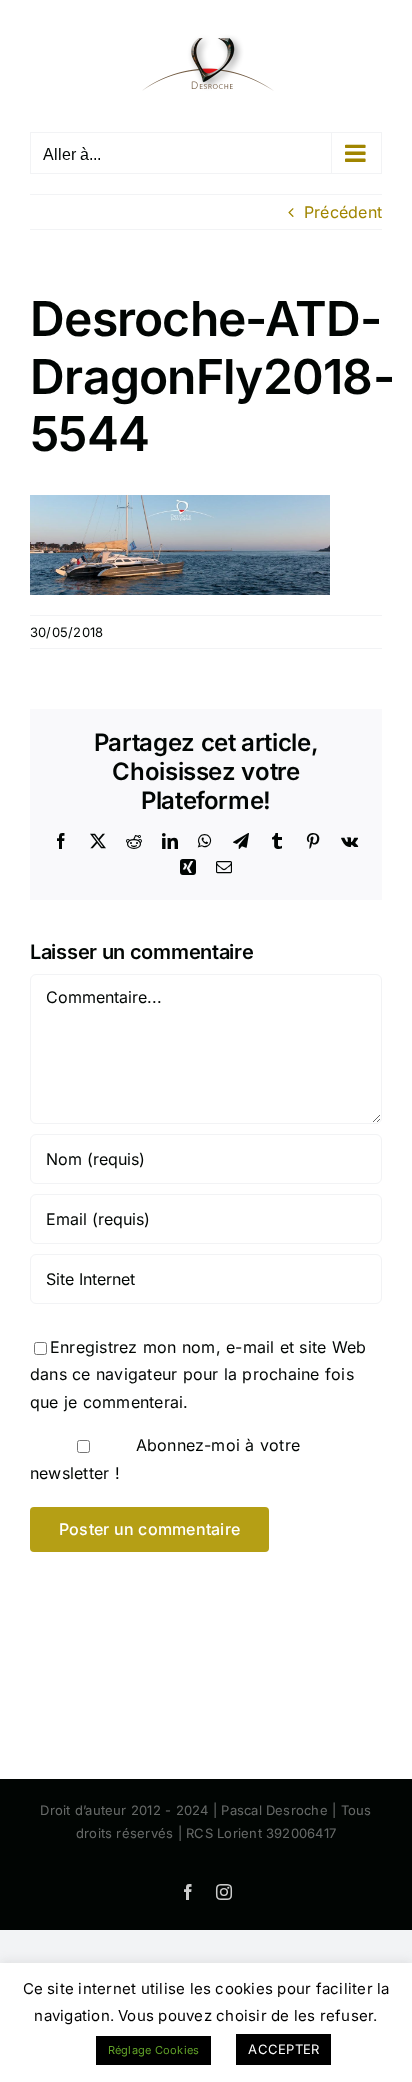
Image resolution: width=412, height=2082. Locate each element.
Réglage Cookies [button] (154, 2050)
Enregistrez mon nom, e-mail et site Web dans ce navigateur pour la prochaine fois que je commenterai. (198, 1374)
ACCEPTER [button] (283, 2049)
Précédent (343, 212)
